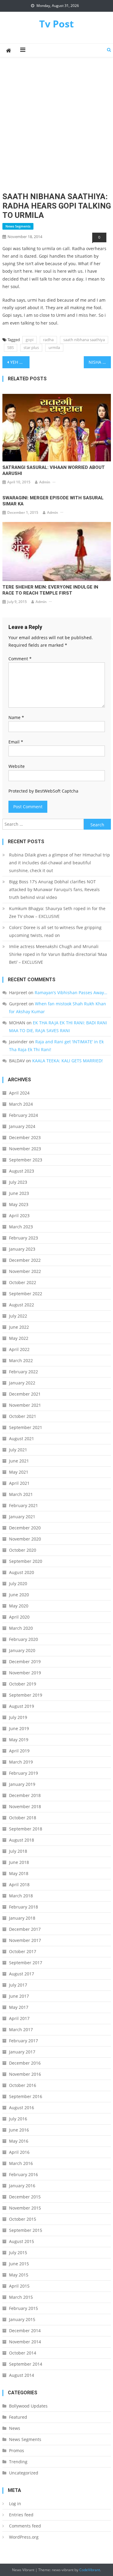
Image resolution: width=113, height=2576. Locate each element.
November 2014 (25, 2342)
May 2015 (19, 2275)
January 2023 (22, 1249)
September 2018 (26, 1829)
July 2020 (18, 1583)
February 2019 (24, 1773)
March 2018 (21, 1896)
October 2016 (23, 2085)
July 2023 (18, 1182)
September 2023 (26, 1160)
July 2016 (18, 2119)
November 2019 (25, 1673)
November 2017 (25, 1940)
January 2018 (22, 1918)
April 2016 (19, 2152)
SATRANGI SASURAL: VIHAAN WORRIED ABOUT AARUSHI (54, 470)
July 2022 (18, 1316)
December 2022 (25, 1260)
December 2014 (25, 2331)
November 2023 (25, 1149)
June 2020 (19, 1595)
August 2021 (22, 1439)
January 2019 (22, 1784)
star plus (31, 347)
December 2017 (25, 1929)
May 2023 (19, 1204)
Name (16, 717)
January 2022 (22, 1383)
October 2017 (23, 1951)
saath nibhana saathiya (84, 340)
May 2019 (19, 1740)
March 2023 (21, 1227)
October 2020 (23, 1550)
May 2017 (19, 2007)
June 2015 (19, 2264)
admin (45, 482)
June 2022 (19, 1327)
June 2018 (19, 1862)
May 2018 (19, 1873)
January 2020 (22, 1650)
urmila (54, 347)
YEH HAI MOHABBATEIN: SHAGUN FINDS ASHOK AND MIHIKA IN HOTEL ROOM (20, 362)
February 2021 (24, 1505)
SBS (11, 347)
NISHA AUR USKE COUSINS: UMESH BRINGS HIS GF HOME (100, 362)
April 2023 (19, 1216)
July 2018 (18, 1851)
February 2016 (24, 2174)
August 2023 (22, 1171)
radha (48, 340)
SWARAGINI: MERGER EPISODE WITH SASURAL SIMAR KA (53, 501)
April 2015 (19, 2286)
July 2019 (18, 1717)
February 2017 (24, 2041)
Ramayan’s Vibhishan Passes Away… (71, 993)
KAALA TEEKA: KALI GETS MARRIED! (67, 1061)
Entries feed (21, 2515)
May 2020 (19, 1606)
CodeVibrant (90, 2570)
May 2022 (19, 1338)
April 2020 (19, 1617)
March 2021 (21, 1494)
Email (16, 742)
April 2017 (19, 2018)
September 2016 (26, 2096)
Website (17, 766)
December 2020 (25, 1528)
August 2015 (22, 2241)
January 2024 (22, 1126)
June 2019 (19, 1728)
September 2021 (26, 1427)
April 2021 (19, 1483)
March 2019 (21, 1762)
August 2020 (22, 1572)
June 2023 (19, 1193)
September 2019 (26, 1695)
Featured (18, 2417)
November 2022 (25, 1271)
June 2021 (19, 1461)
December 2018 (25, 1795)
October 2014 (23, 2353)
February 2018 (24, 1907)
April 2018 (19, 1885)
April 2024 (19, 1093)
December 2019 (25, 1662)
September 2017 (26, 1963)
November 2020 (25, 1539)
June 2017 (19, 1996)
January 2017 (22, 2052)
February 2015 (24, 2308)
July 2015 (18, 2252)
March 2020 (21, 1628)
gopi (30, 340)
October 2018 (23, 1818)
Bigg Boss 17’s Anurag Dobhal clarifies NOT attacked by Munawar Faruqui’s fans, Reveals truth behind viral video (54, 889)
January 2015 (22, 2319)
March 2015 (21, 2297)
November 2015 (25, 2208)
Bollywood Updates (28, 2406)
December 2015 (25, 2197)
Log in (15, 2504)
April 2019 (19, 1751)
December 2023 (25, 1137)
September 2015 (26, 2230)
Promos (17, 2450)
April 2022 (19, 1349)
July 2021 (18, 1450)
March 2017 (21, 2029)
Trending (18, 2462)
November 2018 (25, 1806)
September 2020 (26, 1561)
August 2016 (22, 2108)
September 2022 (26, 1294)
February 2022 (24, 1372)
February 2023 (24, 1238)
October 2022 (23, 1282)
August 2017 (22, 1974)
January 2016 (22, 2186)
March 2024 (21, 1104)
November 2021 (25, 1405)
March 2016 (21, 2163)
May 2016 (19, 2141)
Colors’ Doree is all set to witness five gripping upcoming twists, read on (55, 931)
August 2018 (22, 1840)
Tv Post (56, 24)
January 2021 (22, 1517)
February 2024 (24, 1115)
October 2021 (23, 1416)
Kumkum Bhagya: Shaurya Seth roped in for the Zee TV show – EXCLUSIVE (57, 912)
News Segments (18, 226)
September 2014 (26, 2364)
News (15, 2428)
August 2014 (22, 2375)
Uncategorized (24, 2473)
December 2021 (25, 1394)
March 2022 (21, 1360)
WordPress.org (24, 2537)
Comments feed (25, 2526)
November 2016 (25, 2074)
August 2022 (22, 1305)
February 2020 (24, 1639)
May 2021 (19, 1472)
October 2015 (23, 2219)
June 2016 (19, 2130)
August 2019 (22, 1706)
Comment (20, 659)
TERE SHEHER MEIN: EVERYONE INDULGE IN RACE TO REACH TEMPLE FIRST (50, 590)
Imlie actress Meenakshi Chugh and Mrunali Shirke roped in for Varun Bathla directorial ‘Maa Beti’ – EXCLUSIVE (58, 954)
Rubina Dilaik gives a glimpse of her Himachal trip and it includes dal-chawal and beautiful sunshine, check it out (60, 863)
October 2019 (23, 1684)
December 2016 (25, 2063)
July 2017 (18, 1985)
